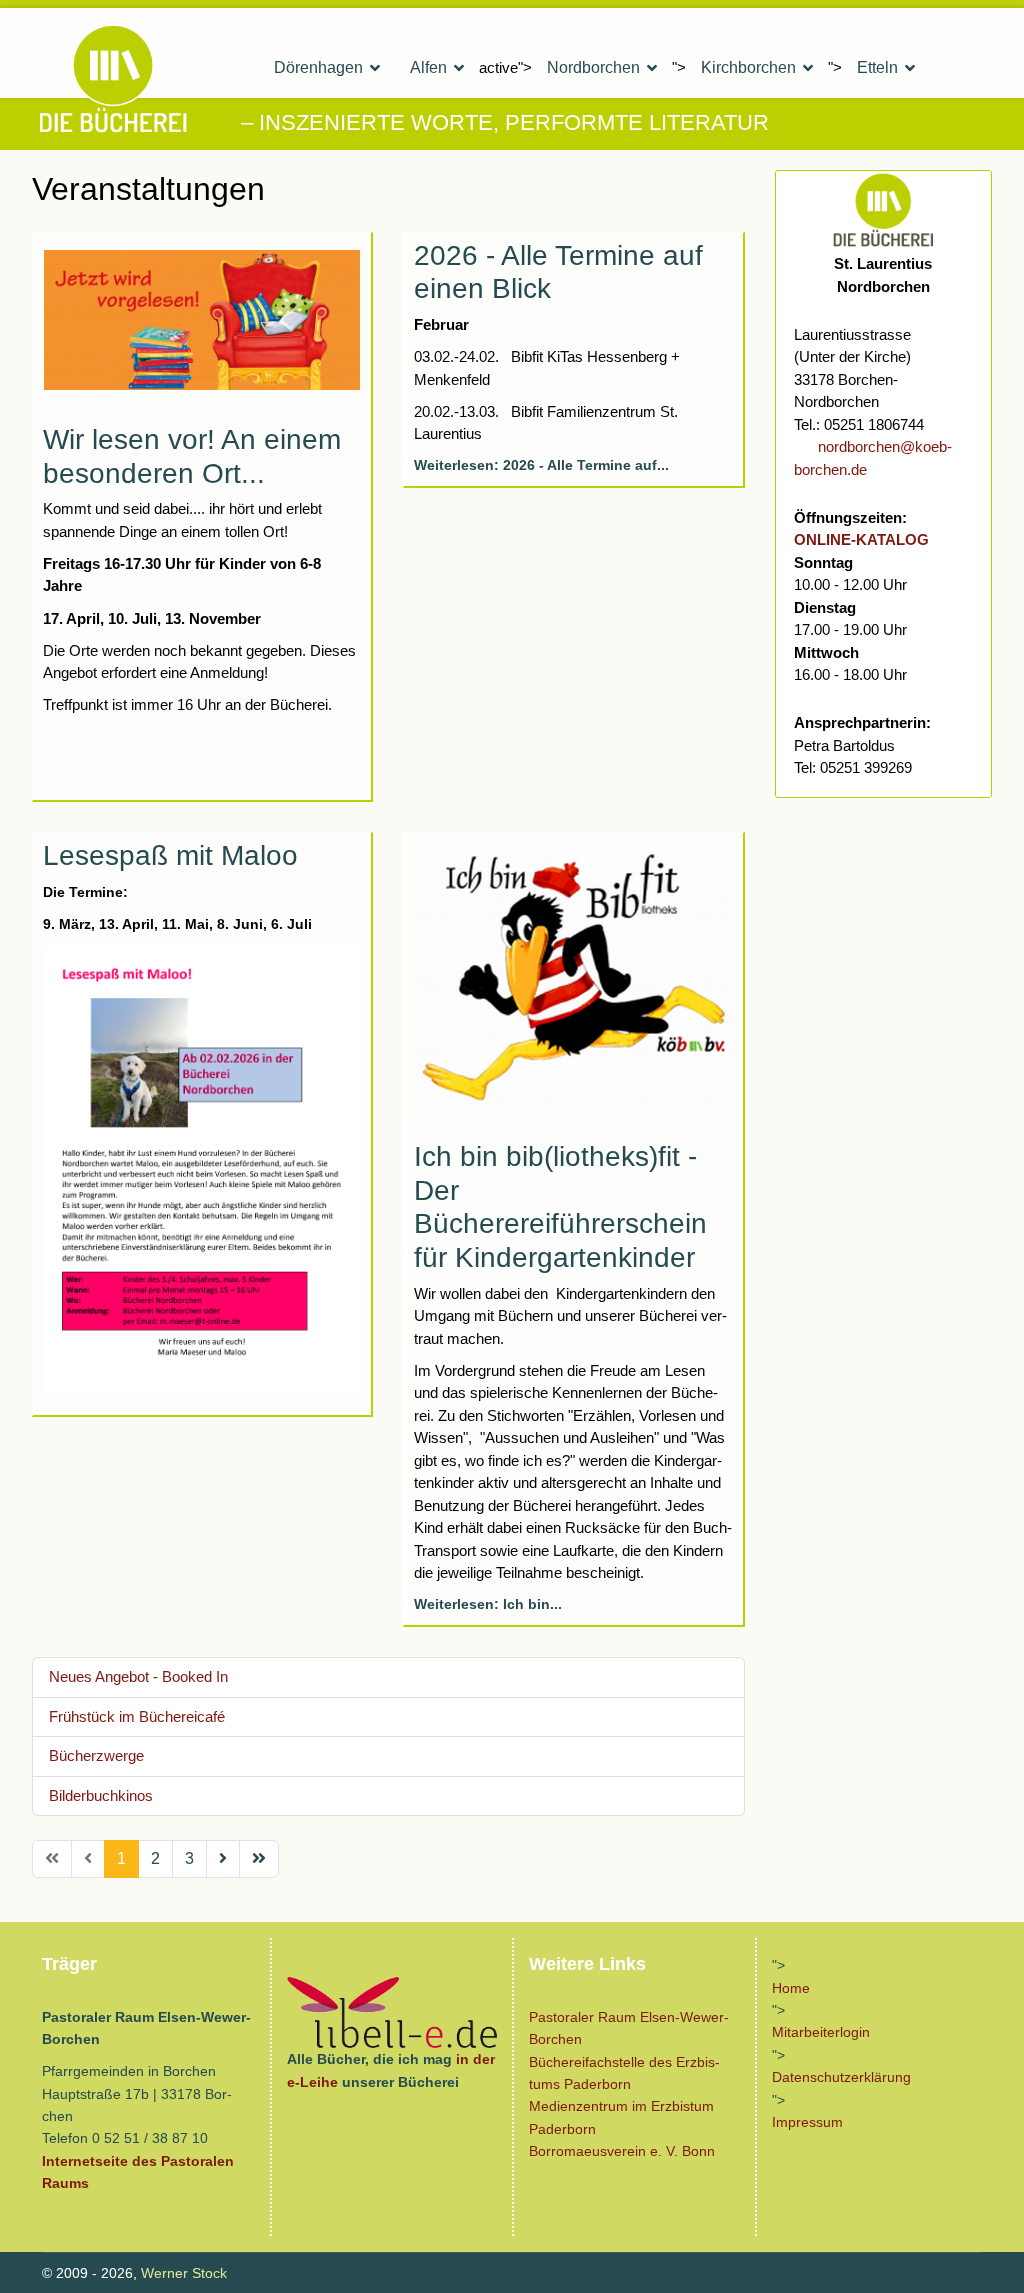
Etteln (877, 67)
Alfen (428, 67)
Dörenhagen (318, 67)
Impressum (807, 2122)
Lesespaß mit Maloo (170, 855)
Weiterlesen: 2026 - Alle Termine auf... (541, 465)
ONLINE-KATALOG (861, 539)
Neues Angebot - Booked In (138, 1676)
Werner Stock (184, 2273)
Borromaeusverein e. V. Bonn (622, 2151)
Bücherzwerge (96, 1755)
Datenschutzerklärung (841, 2077)
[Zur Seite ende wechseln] (259, 1859)
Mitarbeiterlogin (821, 2032)
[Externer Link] (392, 2013)
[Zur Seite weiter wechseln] (223, 1859)
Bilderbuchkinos (101, 1795)
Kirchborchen (748, 67)
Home (791, 1988)
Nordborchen (593, 67)
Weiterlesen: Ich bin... (488, 1604)
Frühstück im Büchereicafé (137, 1716)
